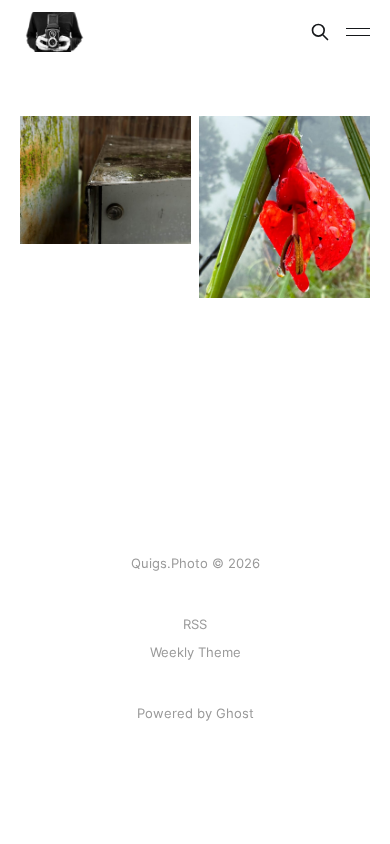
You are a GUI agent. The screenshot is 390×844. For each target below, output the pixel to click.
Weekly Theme (195, 652)
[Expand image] (161, 214)
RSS (195, 624)
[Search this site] (320, 32)
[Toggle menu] (358, 32)
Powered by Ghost (195, 713)
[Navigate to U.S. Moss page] (105, 180)
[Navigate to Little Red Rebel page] (284, 207)
